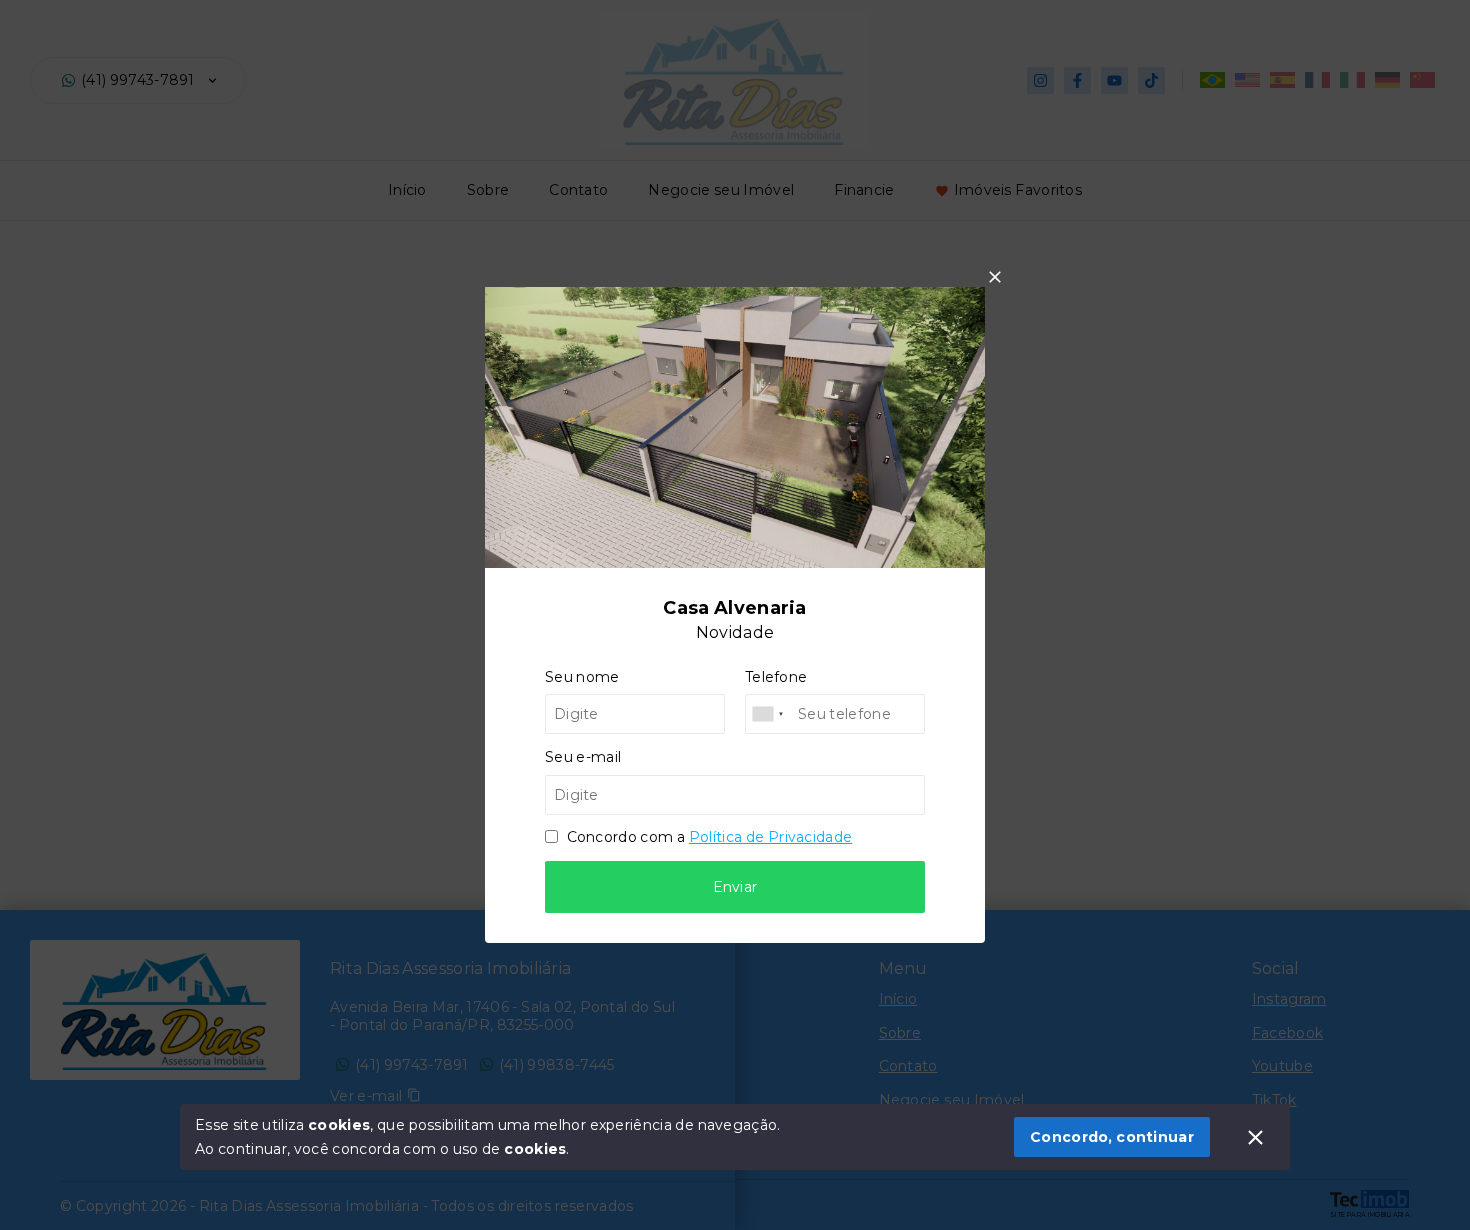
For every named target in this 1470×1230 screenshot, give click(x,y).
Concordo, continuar (1112, 1137)
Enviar (735, 887)
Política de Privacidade (770, 837)
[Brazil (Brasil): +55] (769, 714)
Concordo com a (707, 837)
